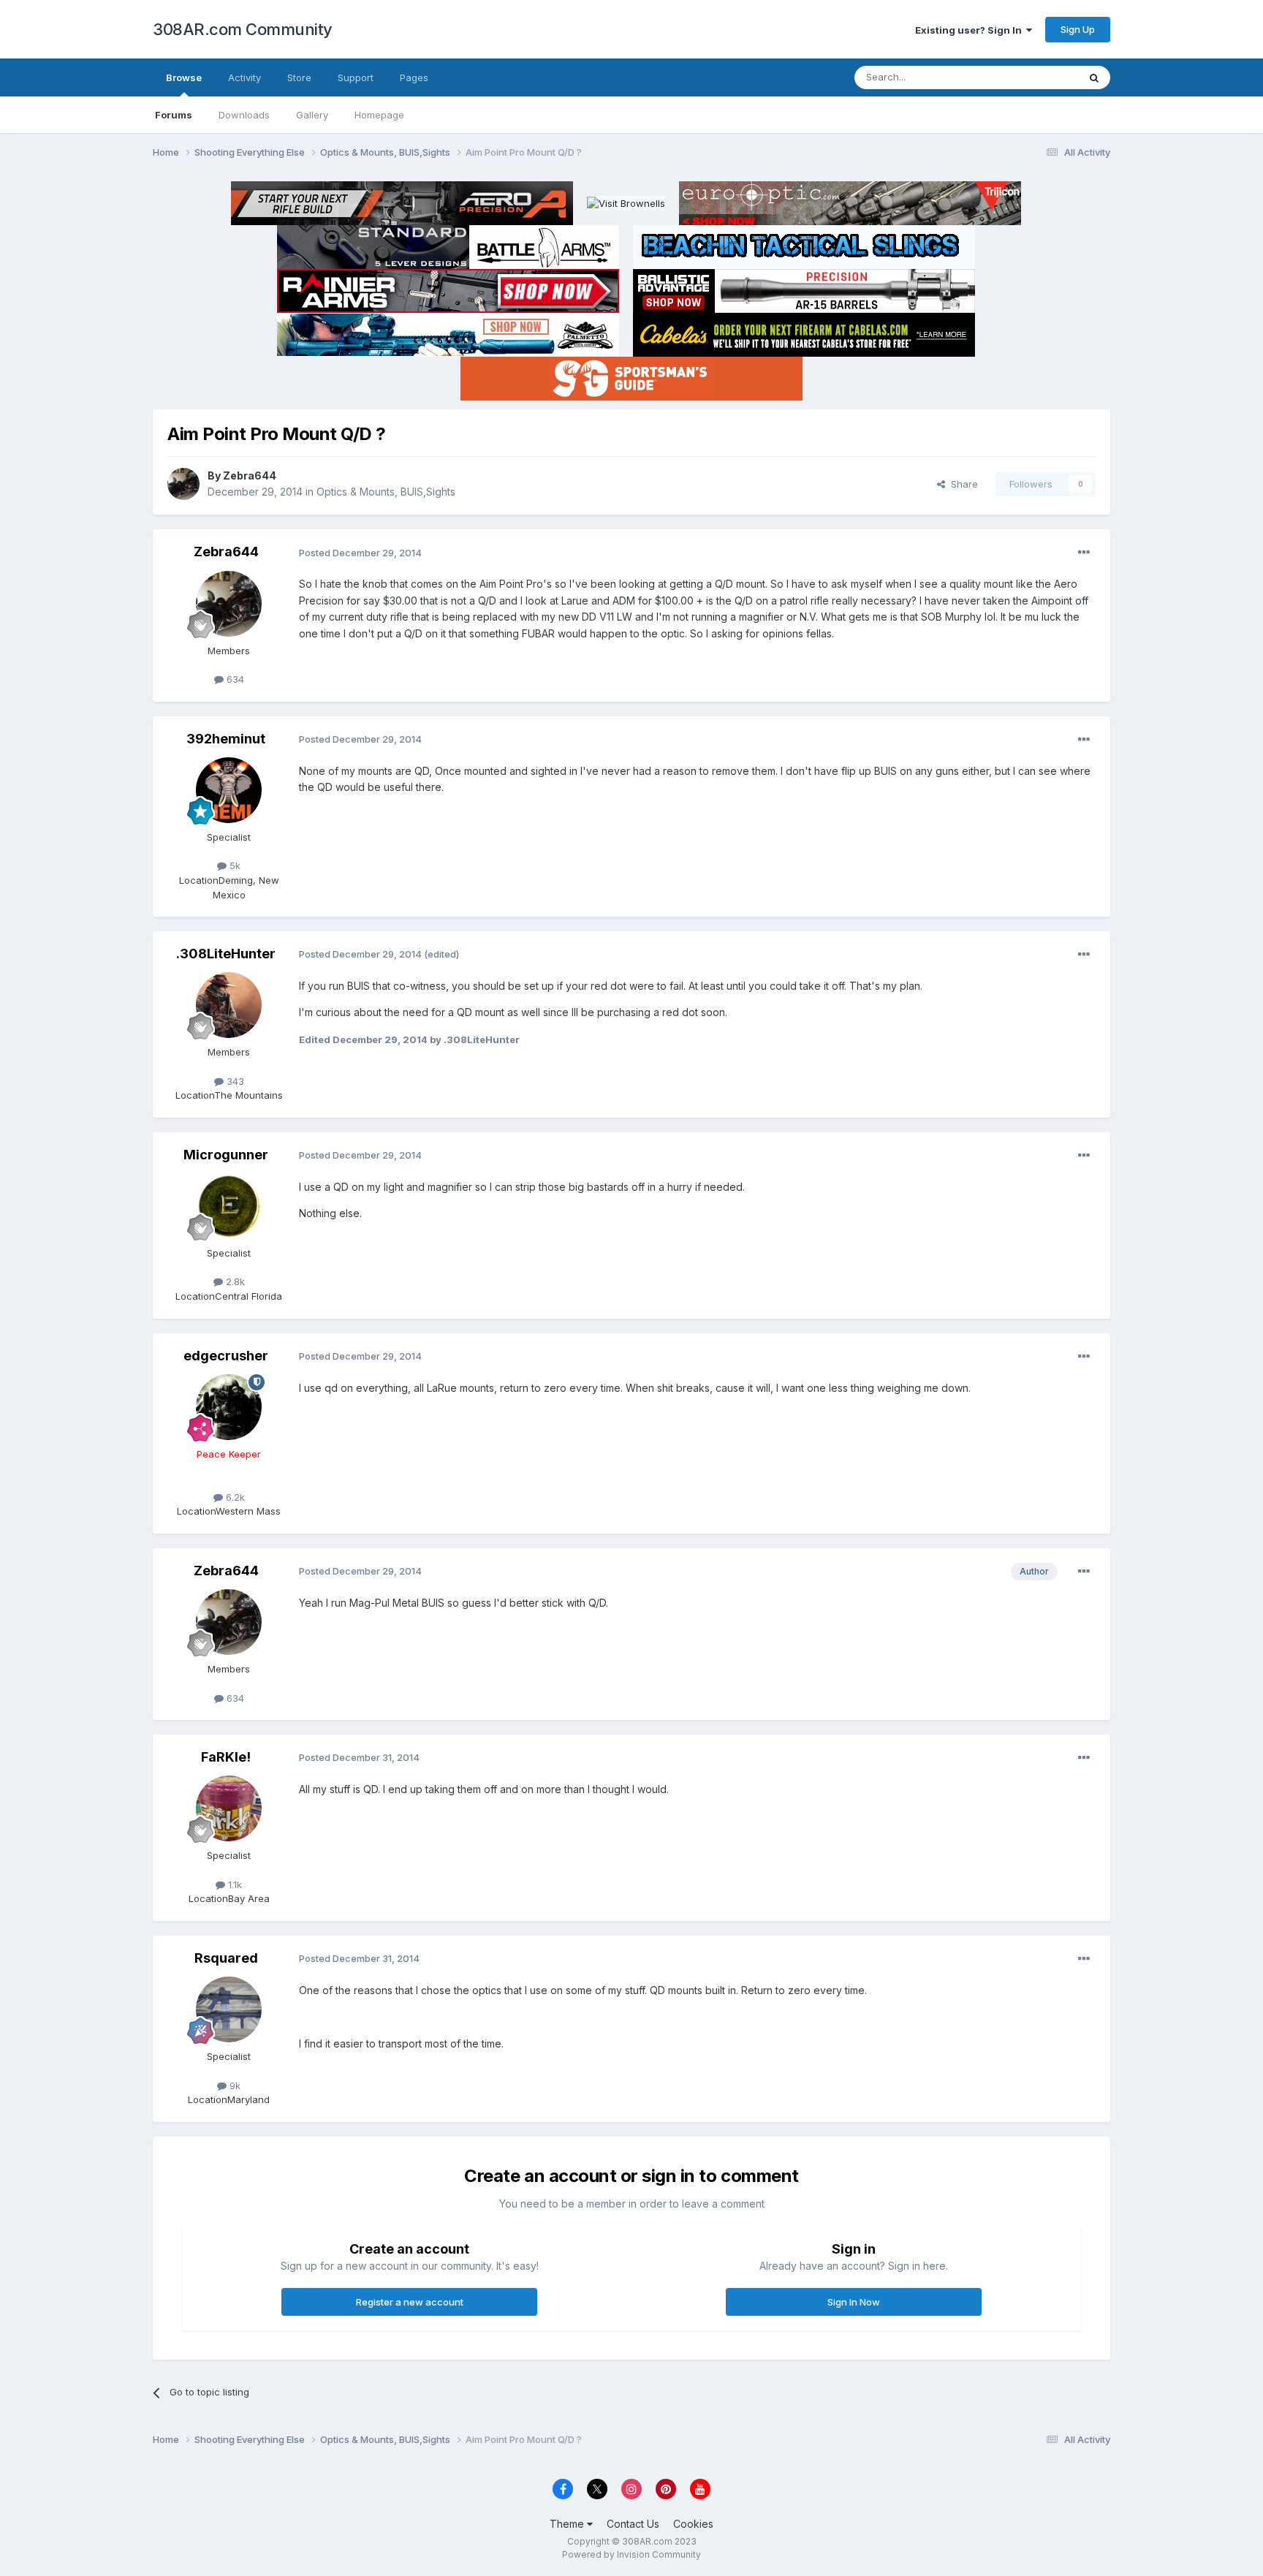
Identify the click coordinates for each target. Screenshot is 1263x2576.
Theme (568, 2524)
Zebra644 (250, 476)
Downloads (244, 115)
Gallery (312, 115)
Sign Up (1078, 29)
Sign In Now (854, 2302)
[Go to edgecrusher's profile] (229, 1407)
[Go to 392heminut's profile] (229, 790)
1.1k (234, 1884)
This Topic (1035, 77)
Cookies (693, 2524)
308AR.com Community (243, 29)
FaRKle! (226, 1757)
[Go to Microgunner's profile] (229, 1206)
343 (234, 1081)
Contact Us (633, 2524)
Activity (244, 77)
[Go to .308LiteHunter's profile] (229, 1005)
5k (234, 865)
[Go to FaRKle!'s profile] (229, 1808)
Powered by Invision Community (631, 2554)
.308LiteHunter (226, 954)
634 (234, 679)
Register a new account (410, 2302)
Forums (174, 115)
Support (356, 77)
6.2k (234, 1497)
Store (299, 77)
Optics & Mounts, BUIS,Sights (386, 492)
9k (234, 2086)
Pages (414, 77)
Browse (184, 77)
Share (962, 484)
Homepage (379, 115)
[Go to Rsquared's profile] (229, 2009)
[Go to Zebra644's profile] (183, 484)
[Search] (1094, 77)
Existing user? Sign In (971, 30)
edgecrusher (226, 1356)
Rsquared (226, 1958)
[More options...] (1084, 553)
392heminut (226, 739)
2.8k (234, 1281)
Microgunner (226, 1155)
